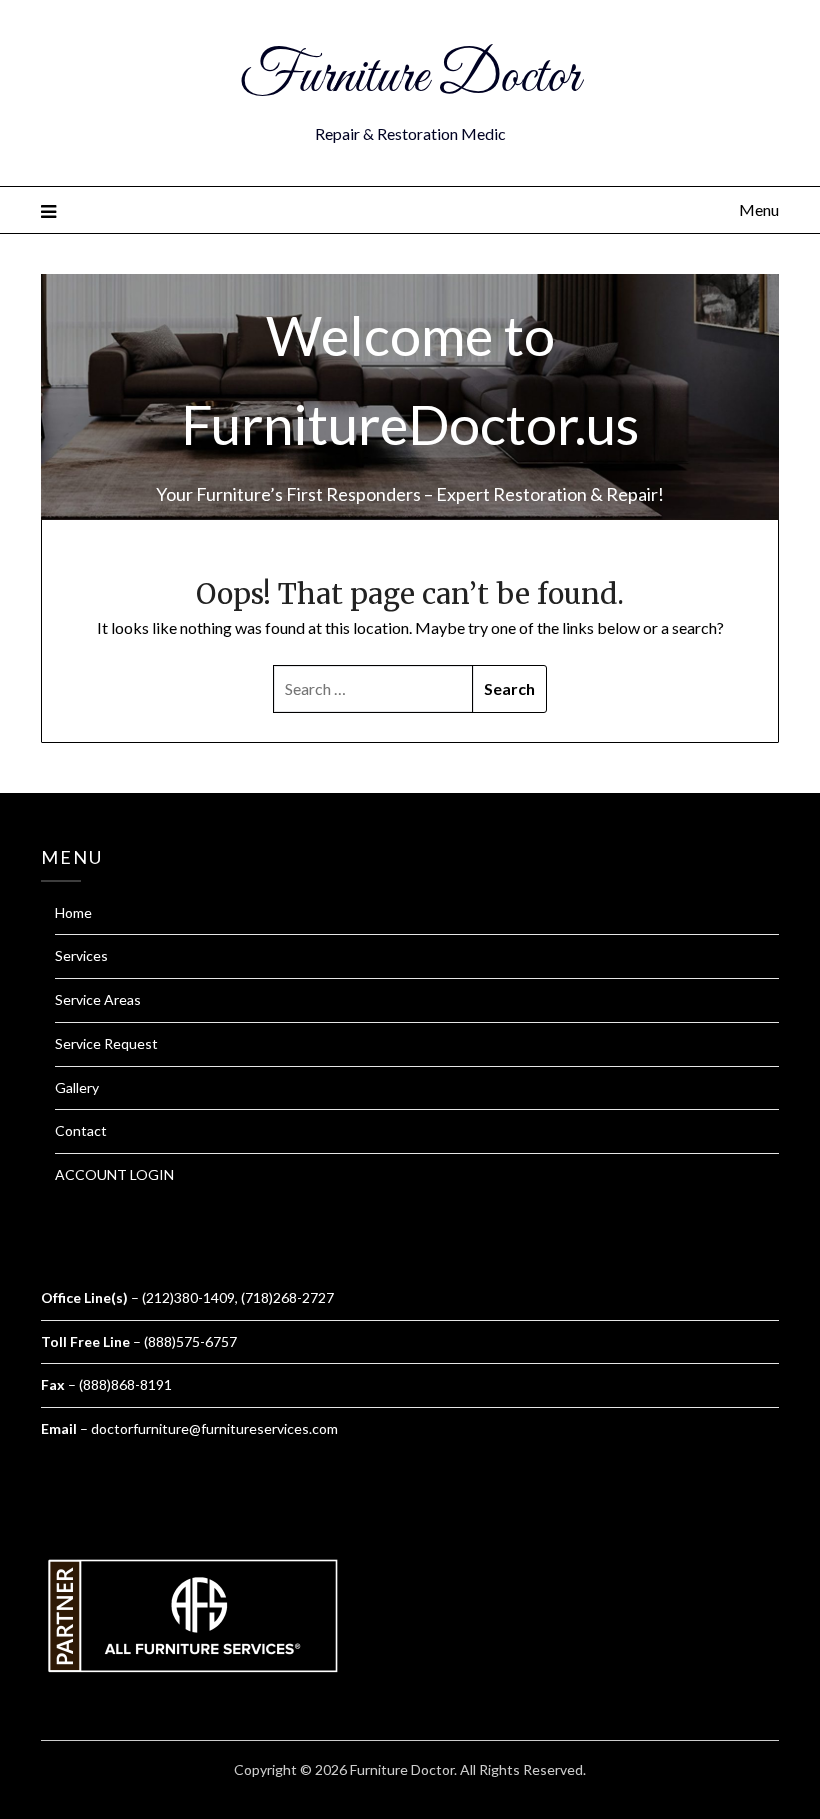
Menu (759, 209)
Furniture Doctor (410, 78)
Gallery (77, 1087)
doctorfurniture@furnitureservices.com (214, 1428)
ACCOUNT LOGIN (114, 1174)
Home (73, 912)
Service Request (106, 1043)
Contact (81, 1130)
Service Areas (98, 999)
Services (81, 955)
